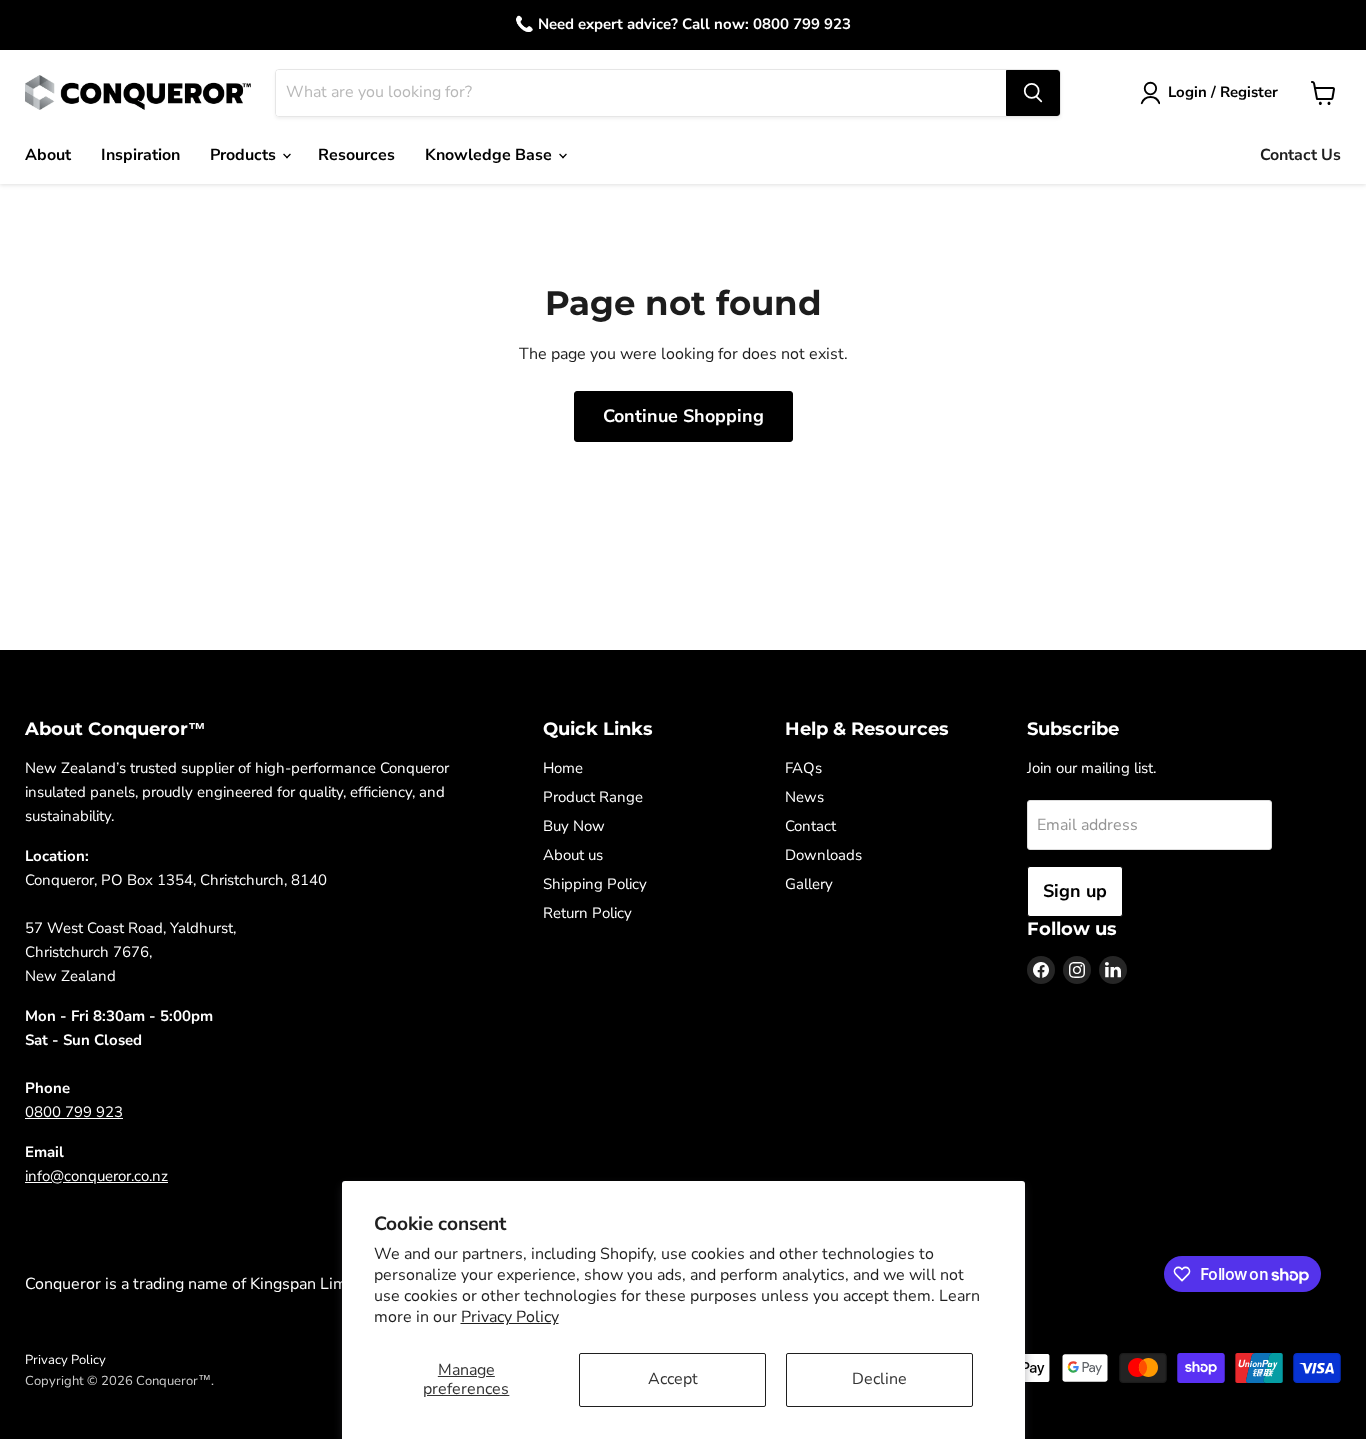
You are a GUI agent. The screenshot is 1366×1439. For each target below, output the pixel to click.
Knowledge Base (490, 155)
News (804, 797)
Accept (673, 1379)
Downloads (823, 855)
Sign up (1075, 891)
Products (245, 155)
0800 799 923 (74, 1112)
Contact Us (1300, 155)
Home (563, 768)
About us (573, 855)
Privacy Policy (510, 1317)
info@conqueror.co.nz (96, 1176)
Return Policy (587, 913)
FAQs (803, 768)
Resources (356, 155)
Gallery (809, 884)
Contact (810, 826)
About (48, 155)
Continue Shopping (683, 416)
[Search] (1033, 93)
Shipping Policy (595, 884)
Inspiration (140, 155)
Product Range (593, 797)
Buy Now (574, 826)
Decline (879, 1379)
